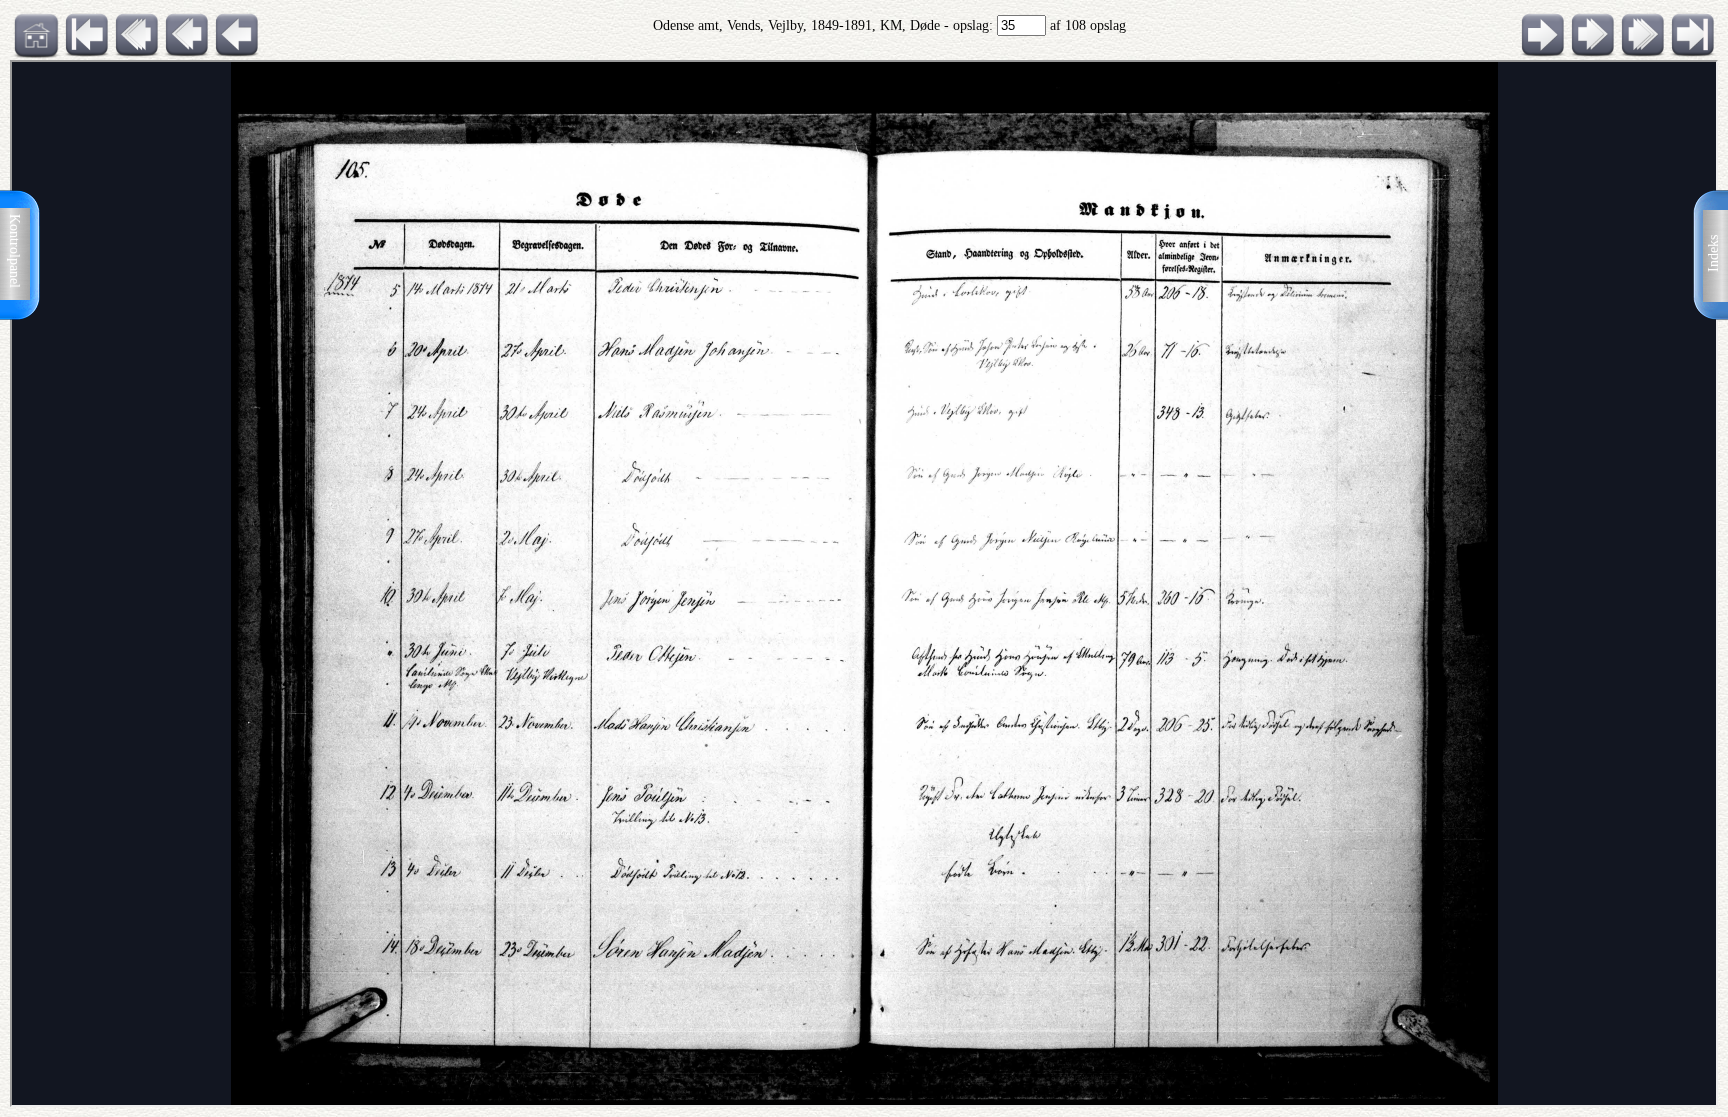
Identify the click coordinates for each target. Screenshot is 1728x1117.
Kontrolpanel (14, 251)
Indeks (1713, 253)
